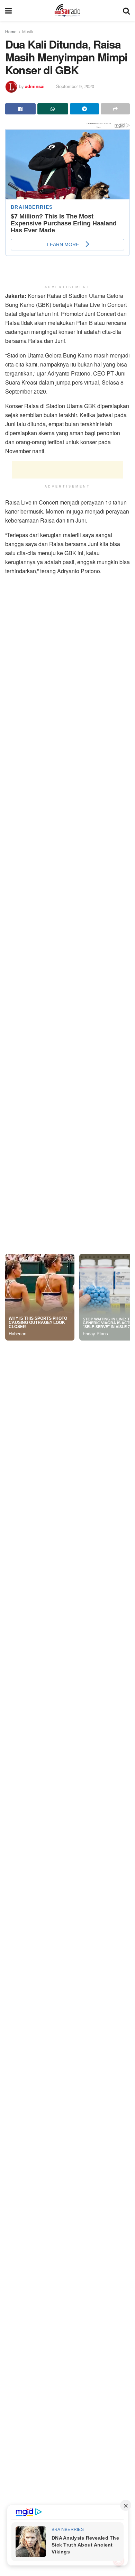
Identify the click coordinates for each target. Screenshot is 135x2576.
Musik (28, 31)
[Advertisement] (67, 470)
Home (11, 31)
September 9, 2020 (75, 86)
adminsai (35, 86)
